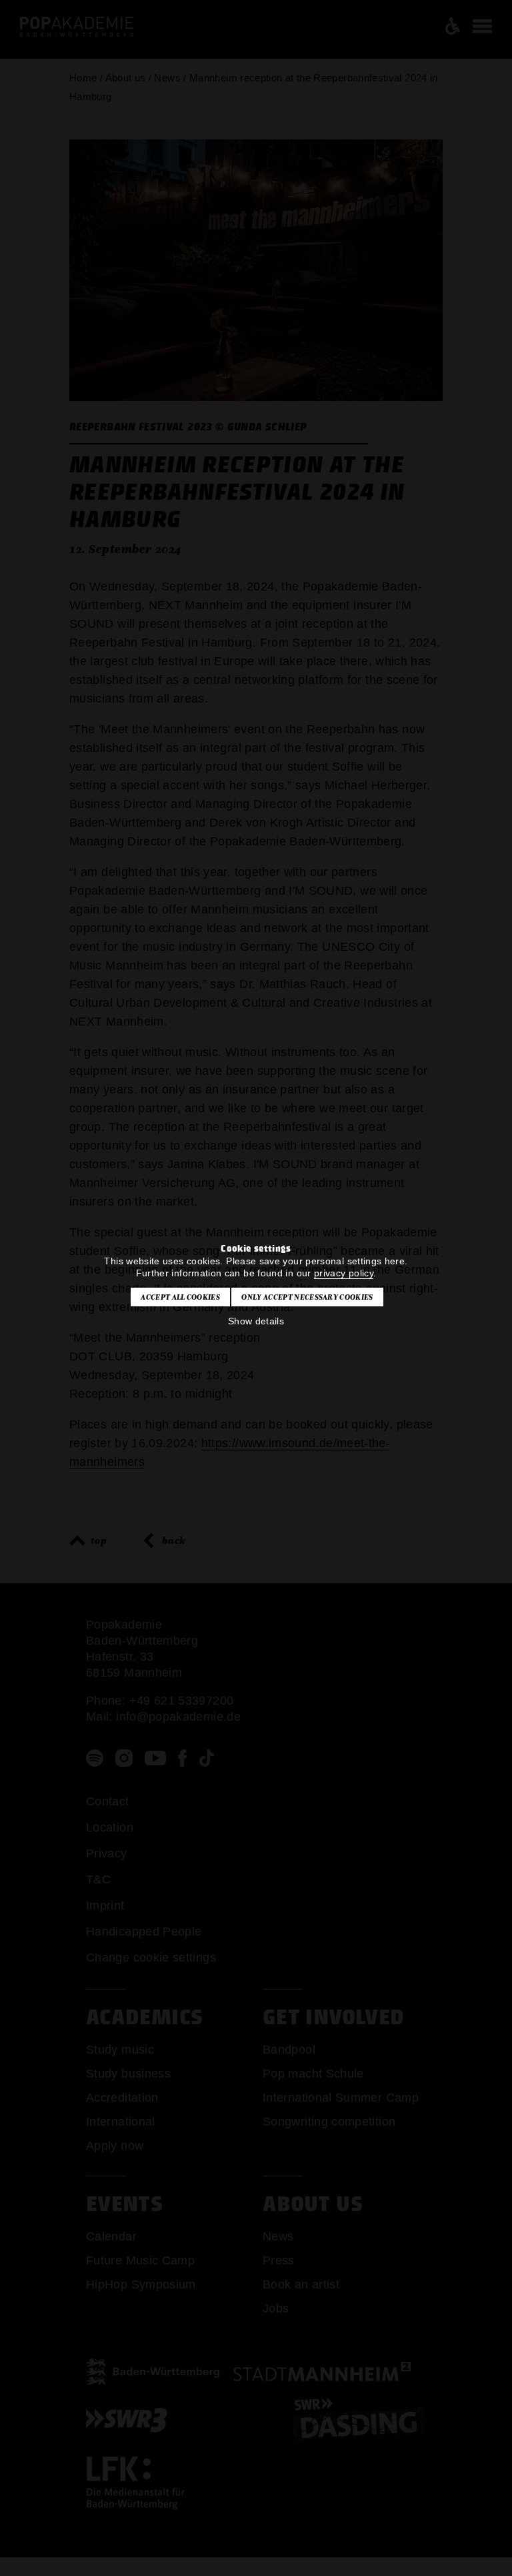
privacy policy (344, 1273)
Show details (256, 1321)
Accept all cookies (180, 1297)
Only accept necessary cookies (307, 1297)
